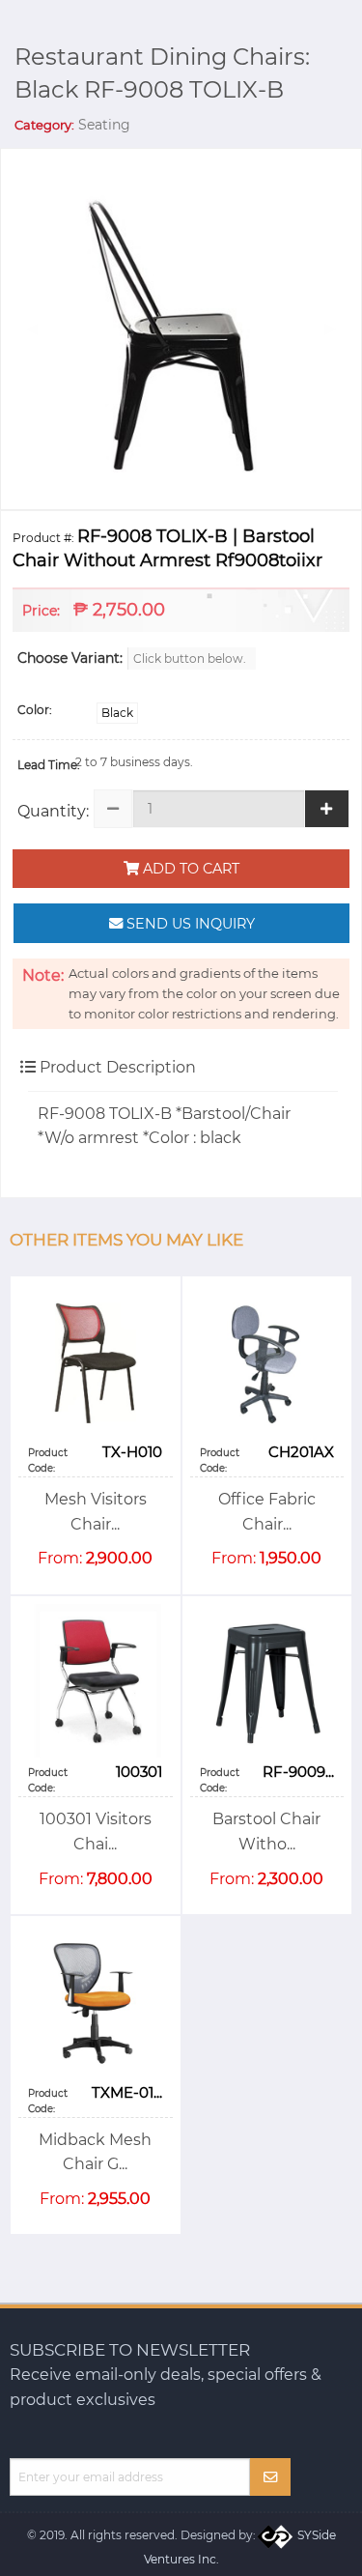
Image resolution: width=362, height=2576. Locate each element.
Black (117, 713)
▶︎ (338, 328)
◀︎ (40, 328)
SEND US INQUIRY (189, 924)
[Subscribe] (271, 2477)
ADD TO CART (189, 869)
